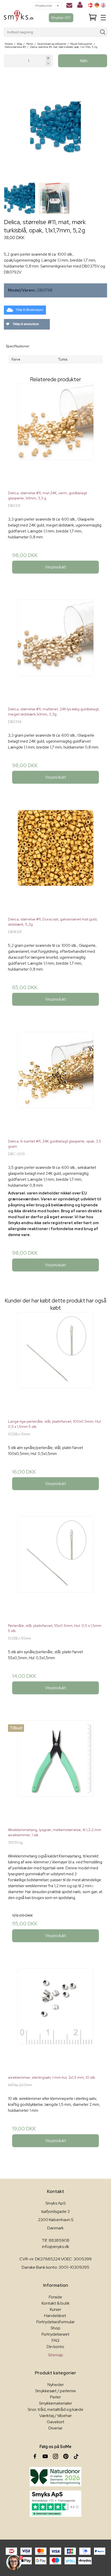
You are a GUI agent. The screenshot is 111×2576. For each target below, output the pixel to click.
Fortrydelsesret (55, 2334)
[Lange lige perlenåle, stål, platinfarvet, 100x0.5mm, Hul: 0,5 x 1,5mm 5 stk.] (55, 1363)
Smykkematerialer (55, 2403)
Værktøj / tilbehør (55, 2416)
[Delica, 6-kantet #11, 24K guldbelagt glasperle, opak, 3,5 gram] (55, 1083)
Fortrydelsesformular (55, 2322)
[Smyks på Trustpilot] (55, 2504)
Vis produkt (56, 567)
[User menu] (80, 6)
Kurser (55, 2309)
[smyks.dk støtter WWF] (55, 2477)
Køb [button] (84, 61)
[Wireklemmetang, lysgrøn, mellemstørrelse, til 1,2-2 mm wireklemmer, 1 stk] (55, 1772)
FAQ (55, 2340)
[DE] (97, 5)
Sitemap (55, 2355)
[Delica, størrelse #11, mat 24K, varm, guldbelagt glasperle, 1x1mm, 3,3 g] (55, 435)
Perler (55, 2397)
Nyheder (56, 2385)
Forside (55, 2297)
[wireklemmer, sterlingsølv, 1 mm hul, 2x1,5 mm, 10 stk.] (55, 2019)
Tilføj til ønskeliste (25, 324)
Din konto (55, 2347)
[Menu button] (103, 18)
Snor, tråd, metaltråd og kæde (55, 2409)
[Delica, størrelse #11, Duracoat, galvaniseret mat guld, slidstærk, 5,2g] (55, 861)
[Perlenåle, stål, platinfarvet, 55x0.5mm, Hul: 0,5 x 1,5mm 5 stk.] (55, 1568)
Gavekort (55, 2422)
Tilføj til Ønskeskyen (29, 310)
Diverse (55, 2428)
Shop (55, 2328)
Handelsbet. (55, 2316)
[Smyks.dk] (19, 18)
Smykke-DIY (61, 18)
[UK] (103, 5)
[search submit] (103, 32)
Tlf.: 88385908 (56, 2240)
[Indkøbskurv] (93, 18)
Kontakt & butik (56, 2303)
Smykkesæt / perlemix (55, 2391)
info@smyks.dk (56, 2247)
